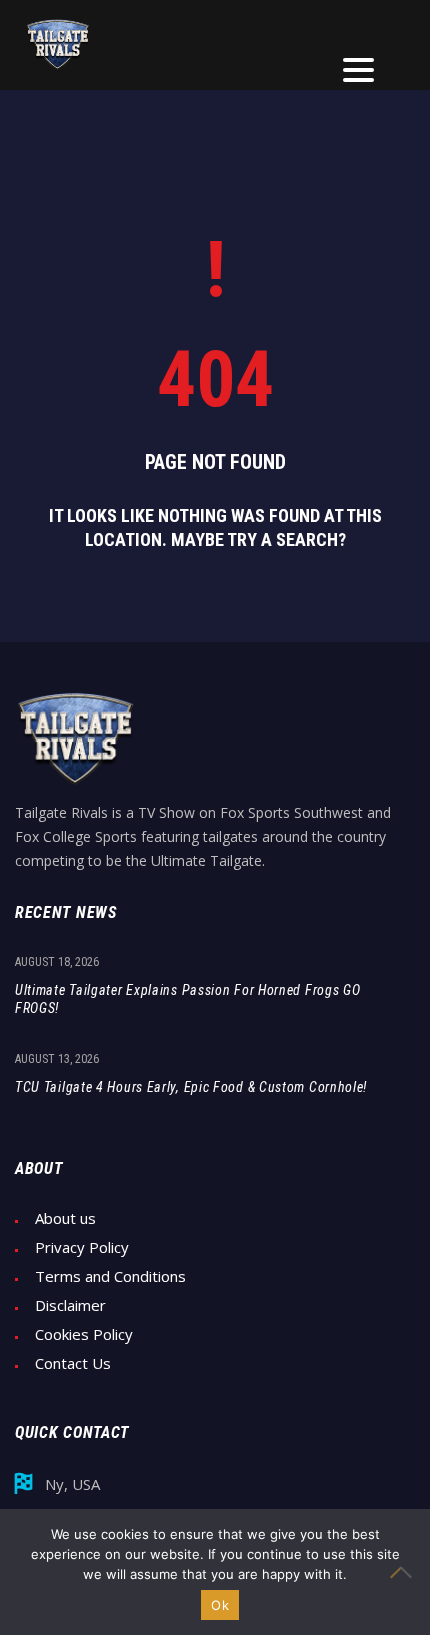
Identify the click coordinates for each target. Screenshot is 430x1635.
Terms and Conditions (110, 1276)
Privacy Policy (82, 1247)
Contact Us (73, 1363)
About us (65, 1218)
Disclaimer (70, 1305)
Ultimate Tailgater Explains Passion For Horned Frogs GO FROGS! (188, 999)
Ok (220, 1605)
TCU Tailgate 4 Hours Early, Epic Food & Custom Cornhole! (191, 1087)
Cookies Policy (84, 1334)
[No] (405, 1572)
